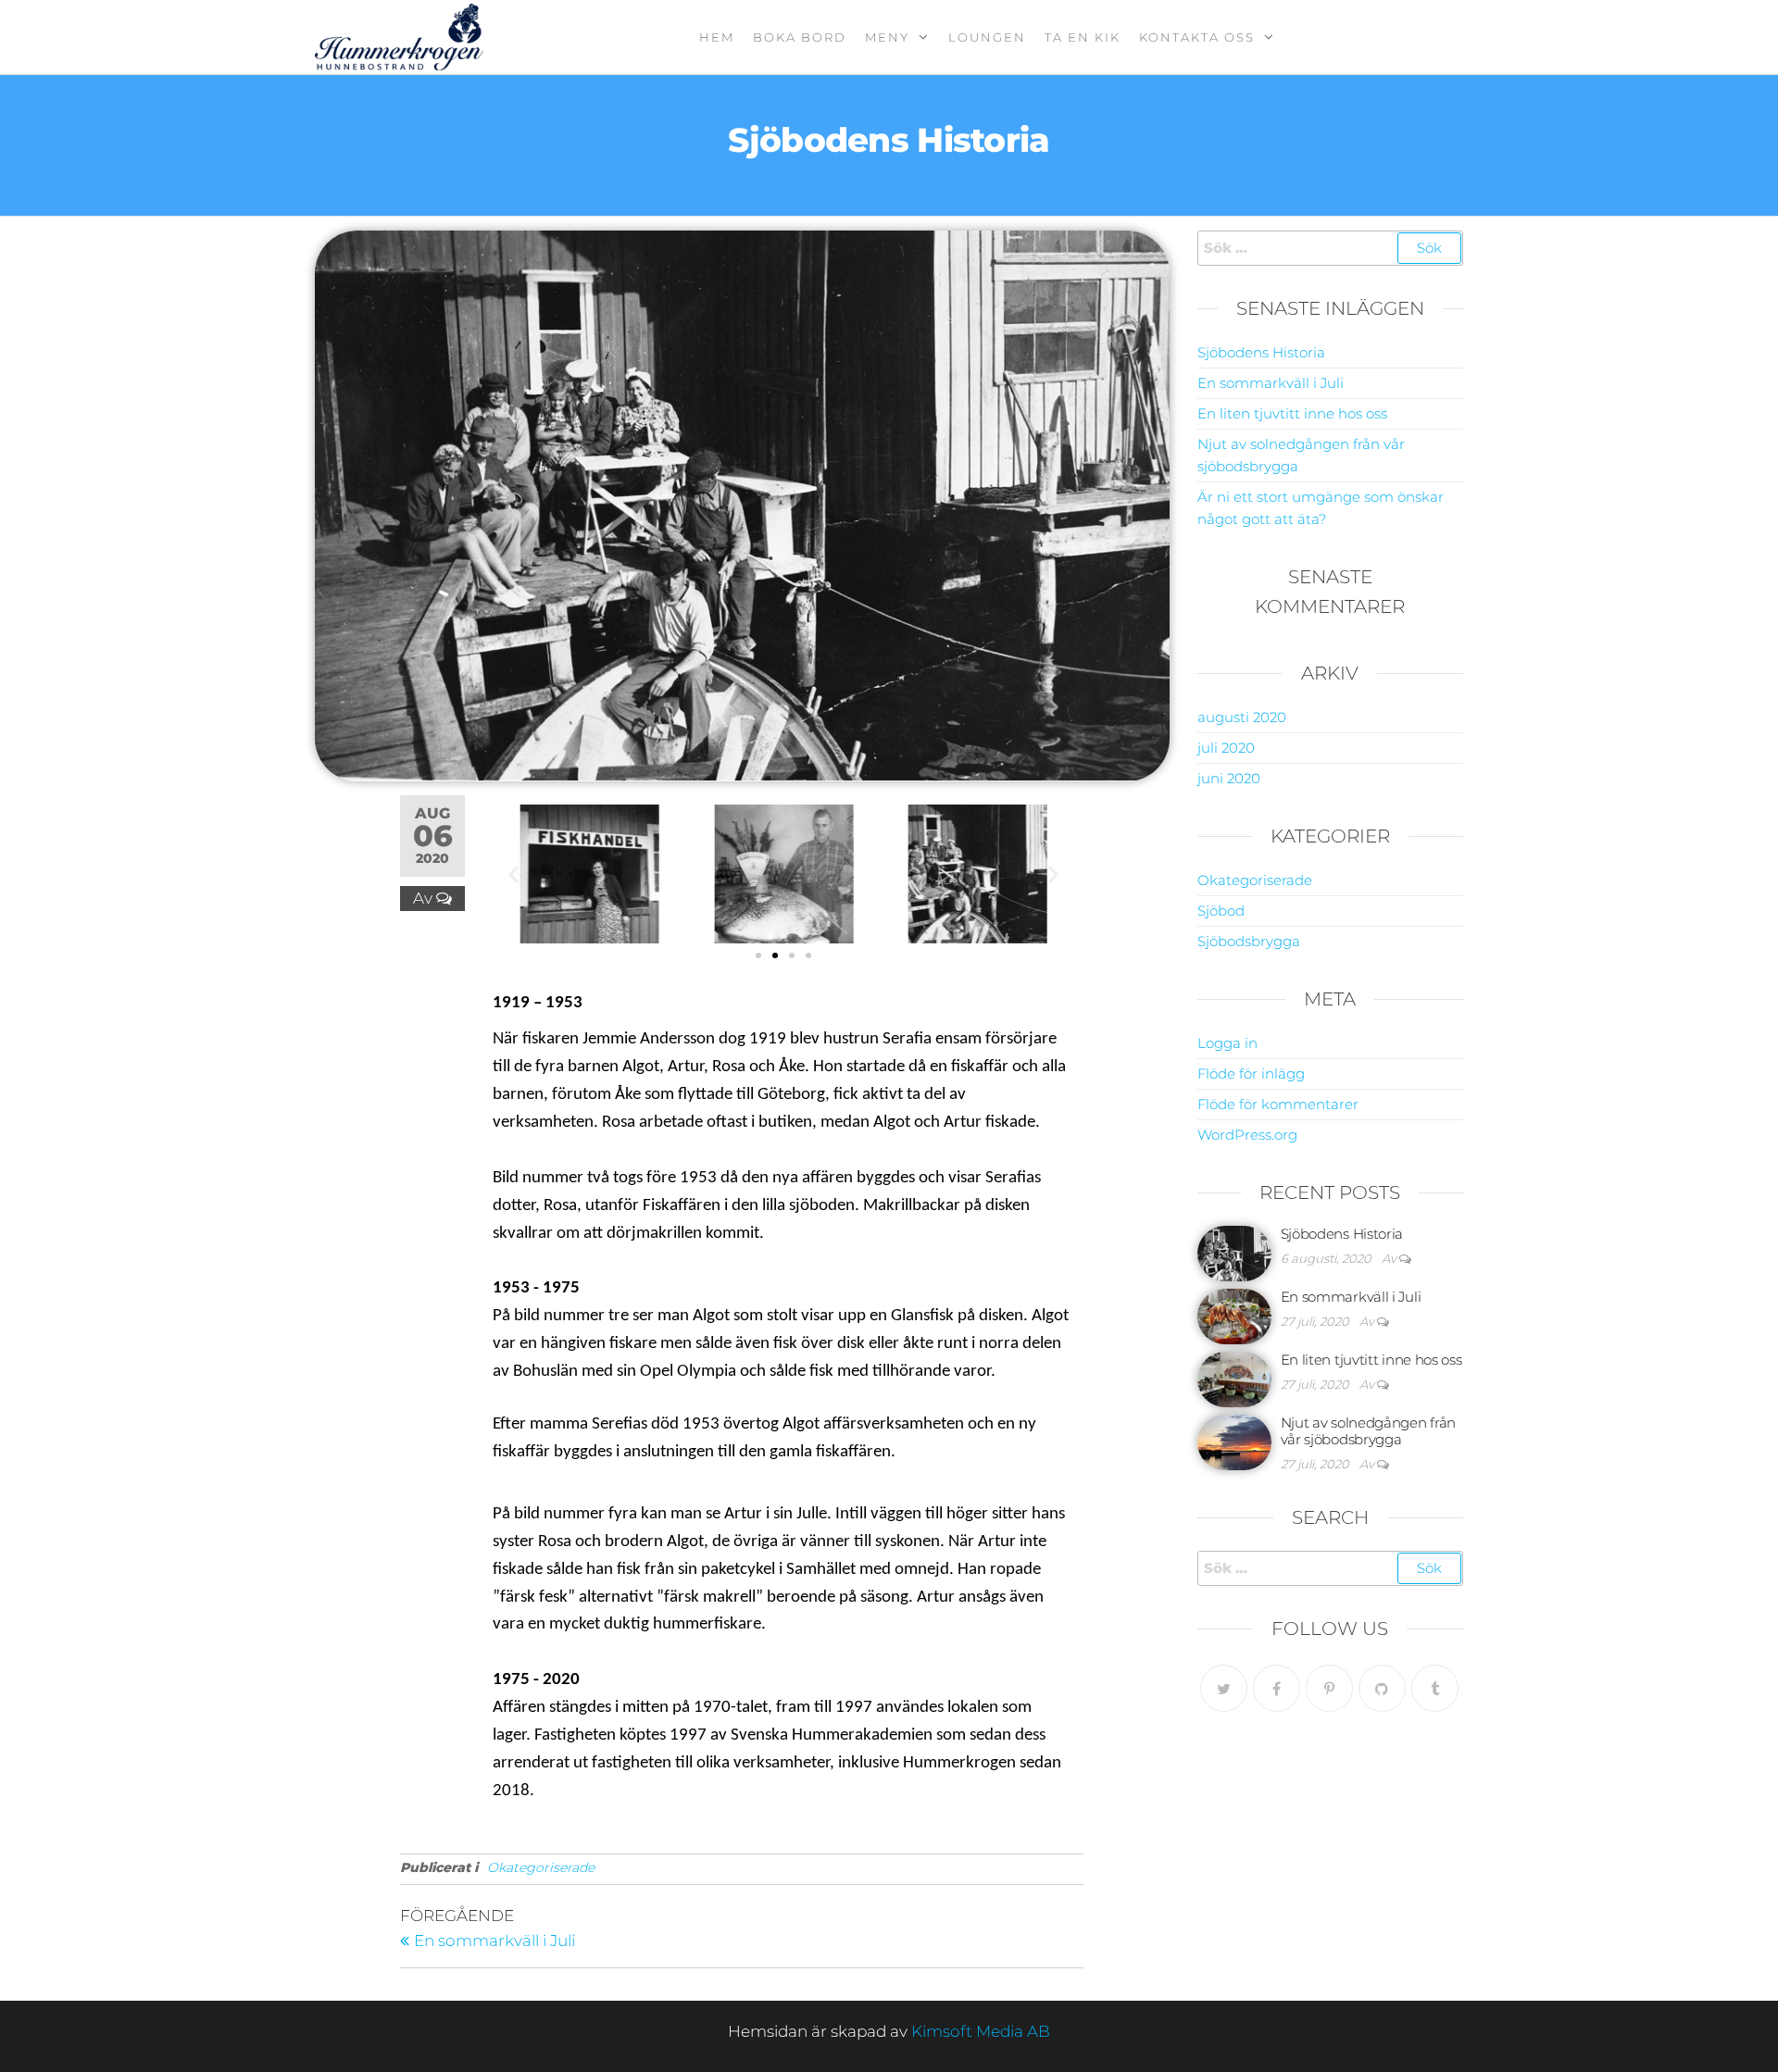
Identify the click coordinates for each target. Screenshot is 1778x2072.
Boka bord (800, 37)
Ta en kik (1083, 37)
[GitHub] (1382, 1688)
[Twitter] (1224, 1688)
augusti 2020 (1242, 717)
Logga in (1227, 1043)
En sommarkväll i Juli (1271, 383)
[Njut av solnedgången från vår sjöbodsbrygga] (1234, 1441)
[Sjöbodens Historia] (1234, 1252)
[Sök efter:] (1331, 248)
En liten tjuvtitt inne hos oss (1292, 413)
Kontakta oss (1197, 37)
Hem (717, 37)
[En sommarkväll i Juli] (1234, 1315)
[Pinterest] (1329, 1688)
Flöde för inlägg (1251, 1073)
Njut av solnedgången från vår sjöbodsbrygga (1369, 1431)
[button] (513, 874)
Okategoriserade (541, 1867)
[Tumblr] (1435, 1688)
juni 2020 (1229, 778)
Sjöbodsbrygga (1249, 941)
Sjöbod (1221, 911)
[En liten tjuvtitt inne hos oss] (1234, 1378)
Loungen (987, 37)
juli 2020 (1226, 748)
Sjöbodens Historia (1261, 352)
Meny (887, 37)
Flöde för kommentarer (1278, 1104)
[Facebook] (1277, 1688)
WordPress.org (1247, 1135)
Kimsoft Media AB (981, 2031)
